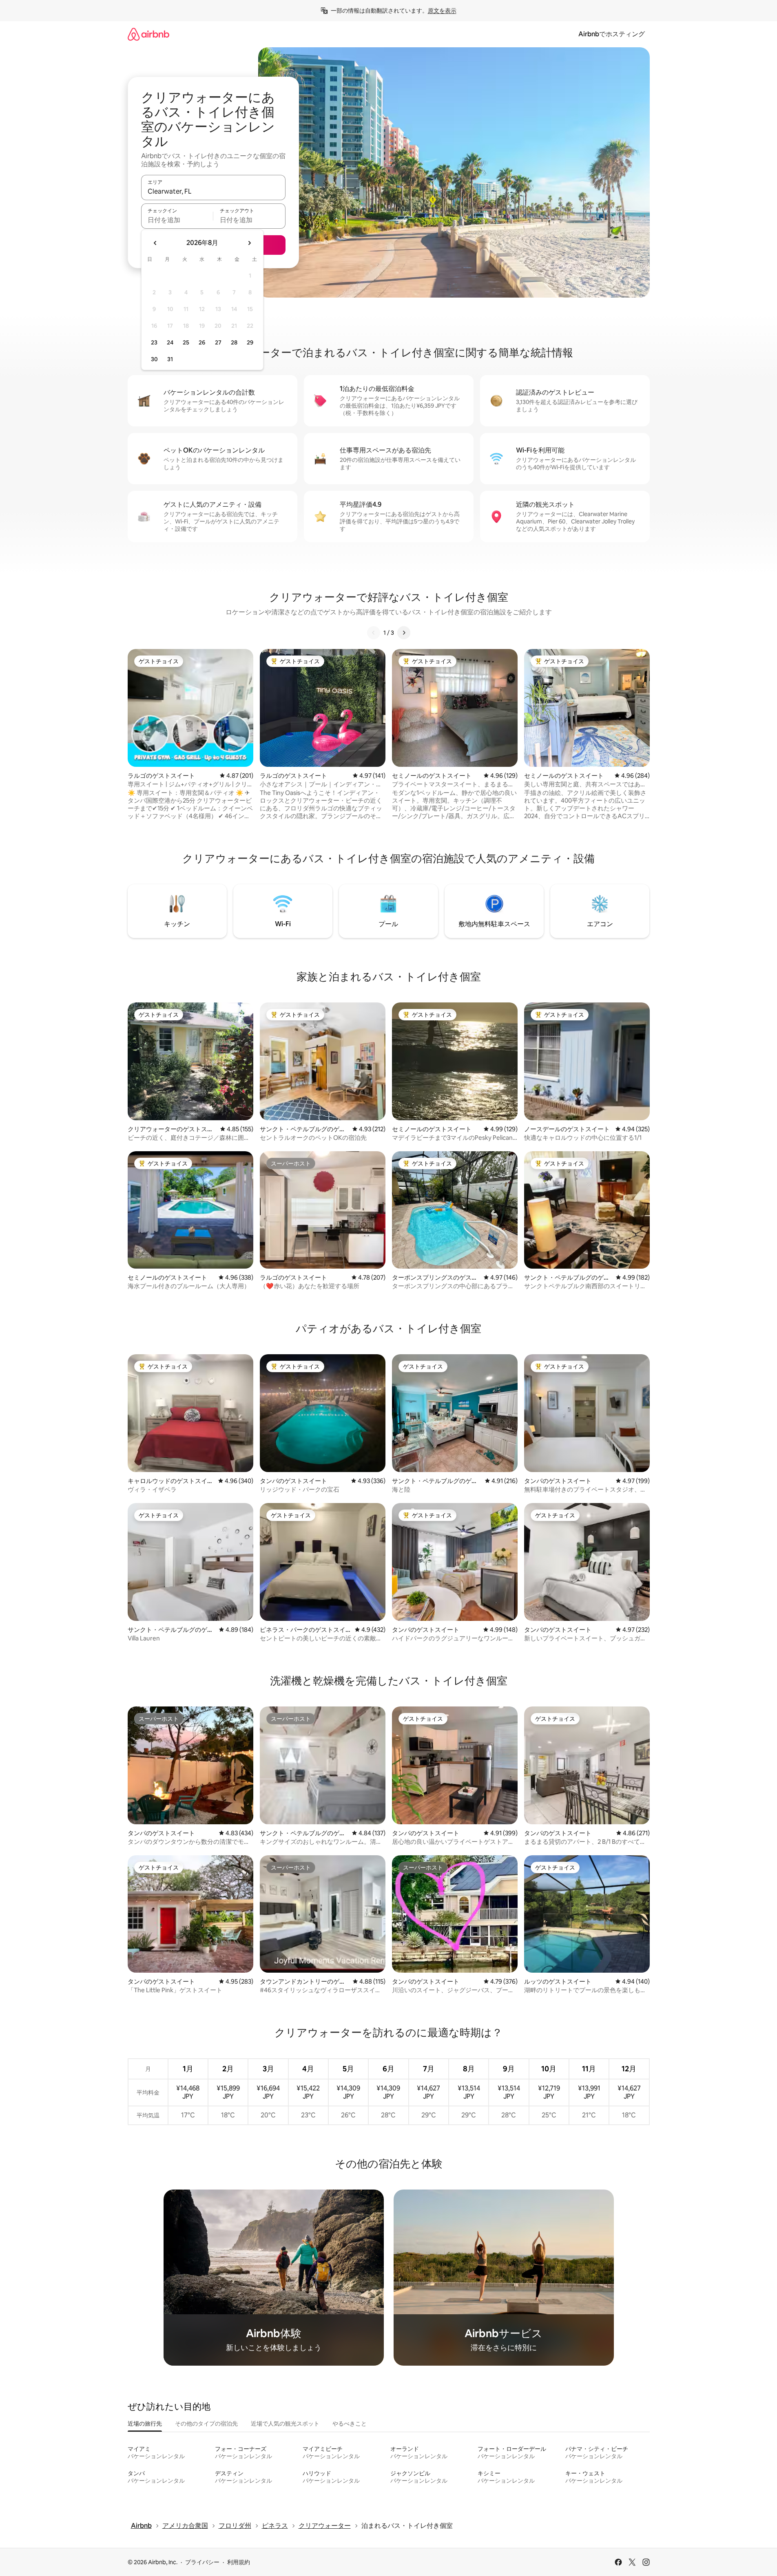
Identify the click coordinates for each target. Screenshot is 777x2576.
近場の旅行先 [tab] (145, 2424)
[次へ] (404, 633)
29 (250, 342)
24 (170, 342)
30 (154, 359)
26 (202, 342)
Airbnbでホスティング (612, 34)
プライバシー (202, 2562)
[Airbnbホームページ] (148, 34)
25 (186, 342)
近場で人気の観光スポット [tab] (285, 2424)
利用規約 (239, 2562)
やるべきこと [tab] (350, 2424)
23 (154, 342)
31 (170, 359)
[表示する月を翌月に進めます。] (249, 243)
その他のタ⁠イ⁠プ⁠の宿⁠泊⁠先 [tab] (206, 2424)
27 (218, 342)
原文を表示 (442, 11)
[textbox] (177, 220)
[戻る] (374, 633)
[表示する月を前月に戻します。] (155, 243)
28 (234, 342)
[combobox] (213, 191)
